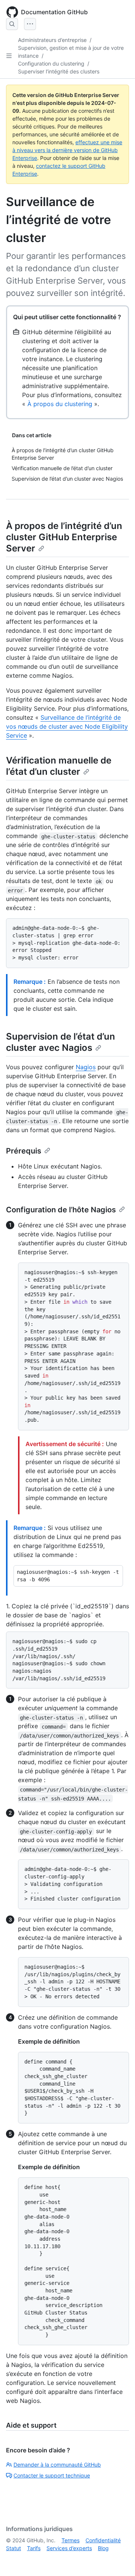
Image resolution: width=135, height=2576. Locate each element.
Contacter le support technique (52, 2475)
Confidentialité (103, 2540)
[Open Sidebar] (9, 56)
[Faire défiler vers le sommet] (118, 2560)
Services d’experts (69, 2548)
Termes (70, 2540)
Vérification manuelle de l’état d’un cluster (59, 766)
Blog (103, 2548)
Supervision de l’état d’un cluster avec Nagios (61, 1042)
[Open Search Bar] (12, 24)
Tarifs (34, 2548)
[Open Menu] (30, 24)
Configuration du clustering (51, 64)
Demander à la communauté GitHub (57, 2465)
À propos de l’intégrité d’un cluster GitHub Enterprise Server (64, 537)
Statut (13, 2548)
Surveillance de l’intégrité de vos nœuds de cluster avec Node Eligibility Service (67, 726)
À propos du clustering (60, 404)
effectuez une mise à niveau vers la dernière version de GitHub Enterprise (67, 150)
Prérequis (24, 1151)
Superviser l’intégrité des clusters (59, 71)
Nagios (86, 1067)
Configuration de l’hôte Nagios (61, 1210)
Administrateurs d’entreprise (52, 40)
